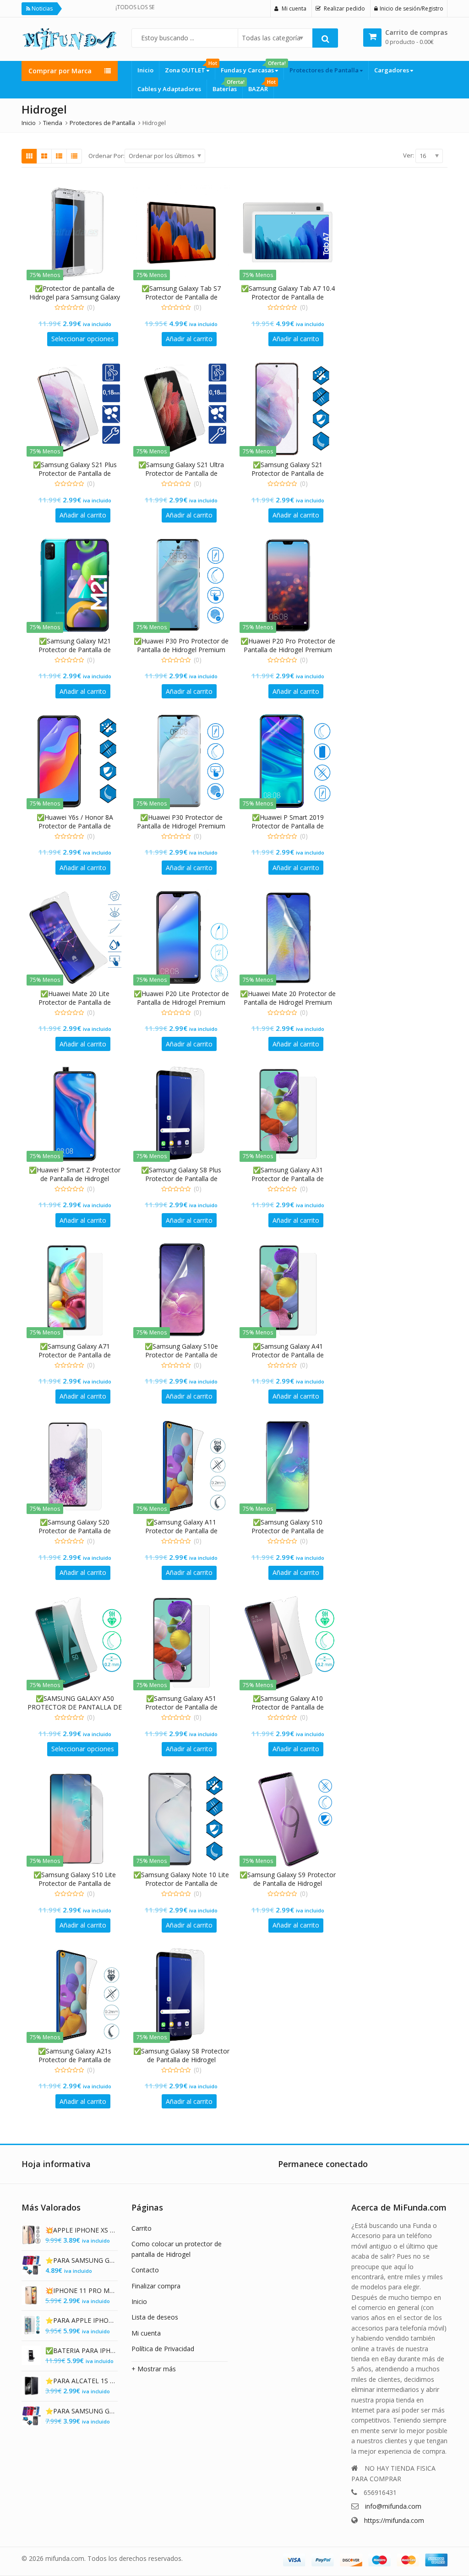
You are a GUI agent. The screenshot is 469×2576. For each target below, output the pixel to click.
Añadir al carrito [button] (189, 339)
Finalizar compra (156, 2286)
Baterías (227, 86)
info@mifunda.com (393, 2506)
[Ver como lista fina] (74, 156)
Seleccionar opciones (83, 339)
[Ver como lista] (59, 156)
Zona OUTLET (190, 68)
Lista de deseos (155, 2317)
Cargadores (392, 70)
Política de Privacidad (163, 2349)
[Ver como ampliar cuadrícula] (44, 156)
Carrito (142, 2228)
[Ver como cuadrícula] (29, 156)
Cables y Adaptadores (169, 89)
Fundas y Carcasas (252, 68)
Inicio (145, 70)
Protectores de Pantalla (325, 70)
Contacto (145, 2270)
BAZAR (261, 86)
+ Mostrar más (154, 2369)
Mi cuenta (146, 2333)
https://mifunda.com (394, 2520)
